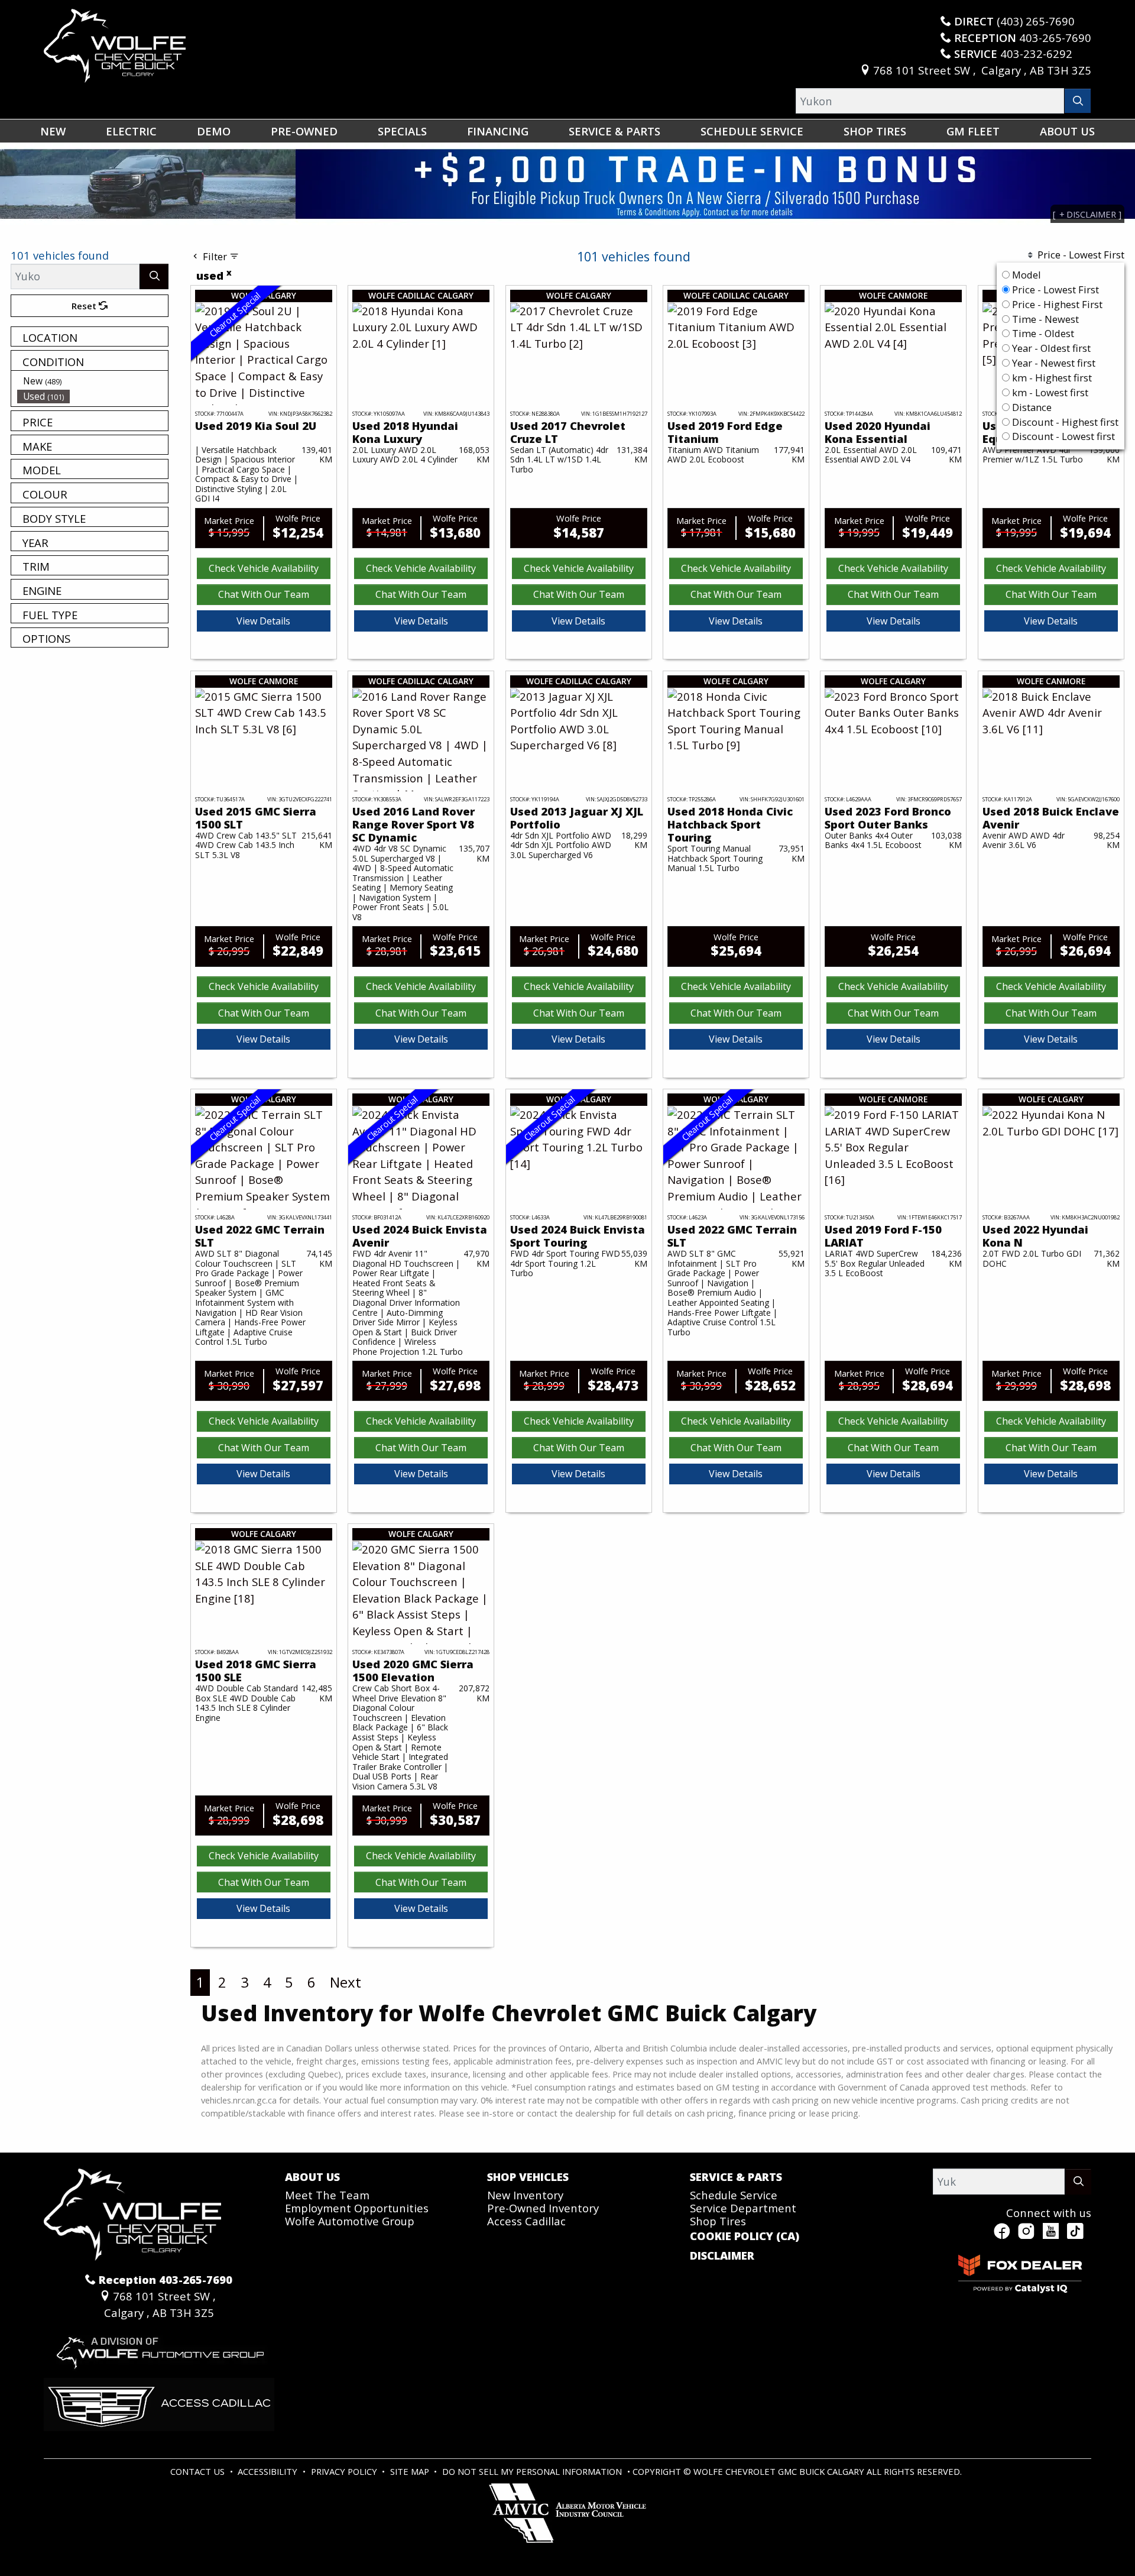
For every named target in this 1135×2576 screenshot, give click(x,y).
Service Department (743, 2208)
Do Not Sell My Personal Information (533, 2471)
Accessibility (269, 2471)
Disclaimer (722, 2255)
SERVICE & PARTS (736, 2177)
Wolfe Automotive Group (350, 2221)
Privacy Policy (345, 2471)
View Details (263, 621)
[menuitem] (93, 381)
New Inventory (525, 2195)
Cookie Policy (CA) (745, 2236)
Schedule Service (734, 2195)
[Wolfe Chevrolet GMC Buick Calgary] (115, 44)
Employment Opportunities (357, 2208)
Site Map (411, 2471)
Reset (85, 306)
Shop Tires (718, 2221)
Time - (1044, 319)
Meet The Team (327, 2195)
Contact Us (199, 2471)
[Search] (1078, 101)
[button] (53, 131)
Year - (1050, 348)
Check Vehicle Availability (264, 568)
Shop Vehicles (528, 2177)
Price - (1054, 289)
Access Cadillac (526, 2221)
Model (1027, 275)
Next (346, 1982)
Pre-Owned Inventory (543, 2208)
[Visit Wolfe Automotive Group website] (158, 2347)
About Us (312, 2177)
